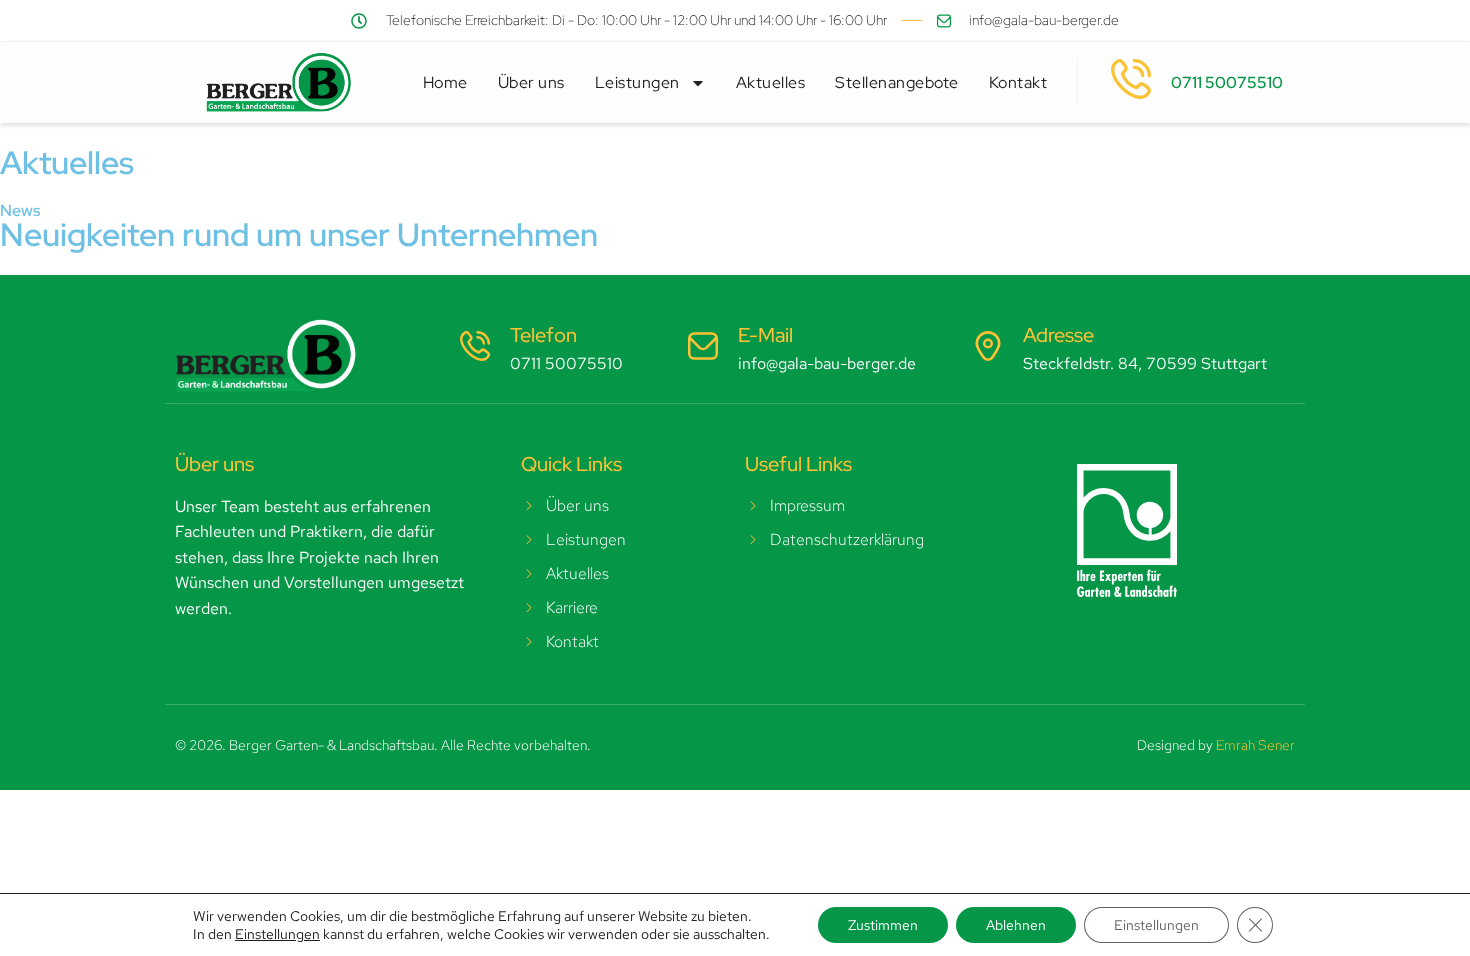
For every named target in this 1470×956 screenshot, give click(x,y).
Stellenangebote (897, 82)
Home (445, 82)
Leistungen (637, 82)
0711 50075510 (1227, 82)
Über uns (531, 82)
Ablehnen (1016, 925)
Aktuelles (771, 82)
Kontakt (1018, 82)
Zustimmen (883, 925)
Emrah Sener (1255, 745)
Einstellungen (277, 934)
